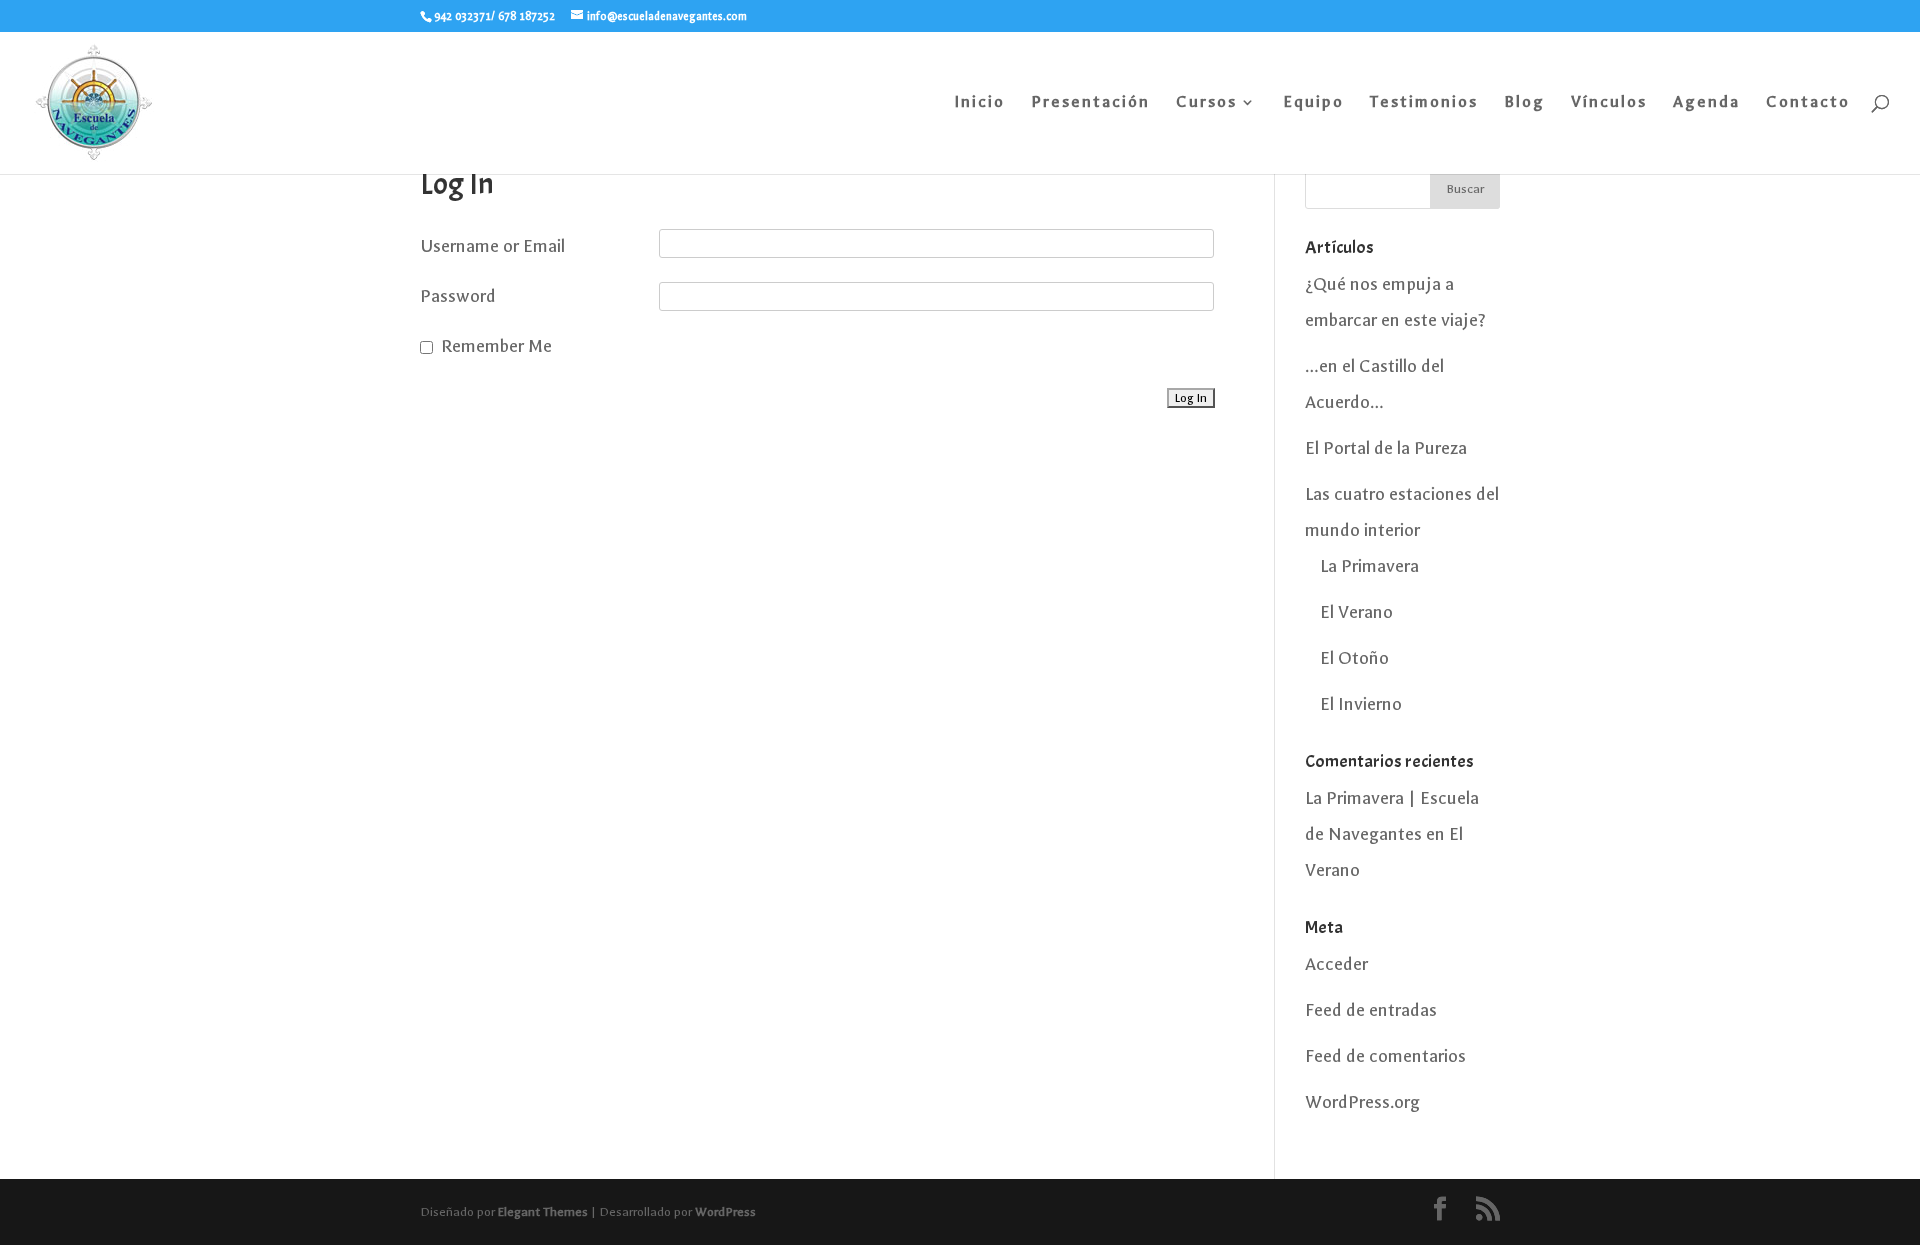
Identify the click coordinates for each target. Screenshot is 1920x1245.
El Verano (1356, 612)
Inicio (979, 103)
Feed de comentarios (1385, 1056)
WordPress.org (1362, 1102)
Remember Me (496, 346)
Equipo (1313, 103)
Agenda (1706, 103)
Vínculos (1609, 103)
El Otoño (1354, 658)
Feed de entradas (1371, 1010)
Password (458, 296)
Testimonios (1424, 103)
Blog (1524, 103)
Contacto (1808, 103)
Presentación (1090, 103)
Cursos (1206, 103)
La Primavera (1369, 566)
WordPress (725, 1212)
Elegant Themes (543, 1212)
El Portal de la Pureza (1386, 448)
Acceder (1336, 964)
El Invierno (1361, 704)
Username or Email (492, 246)
